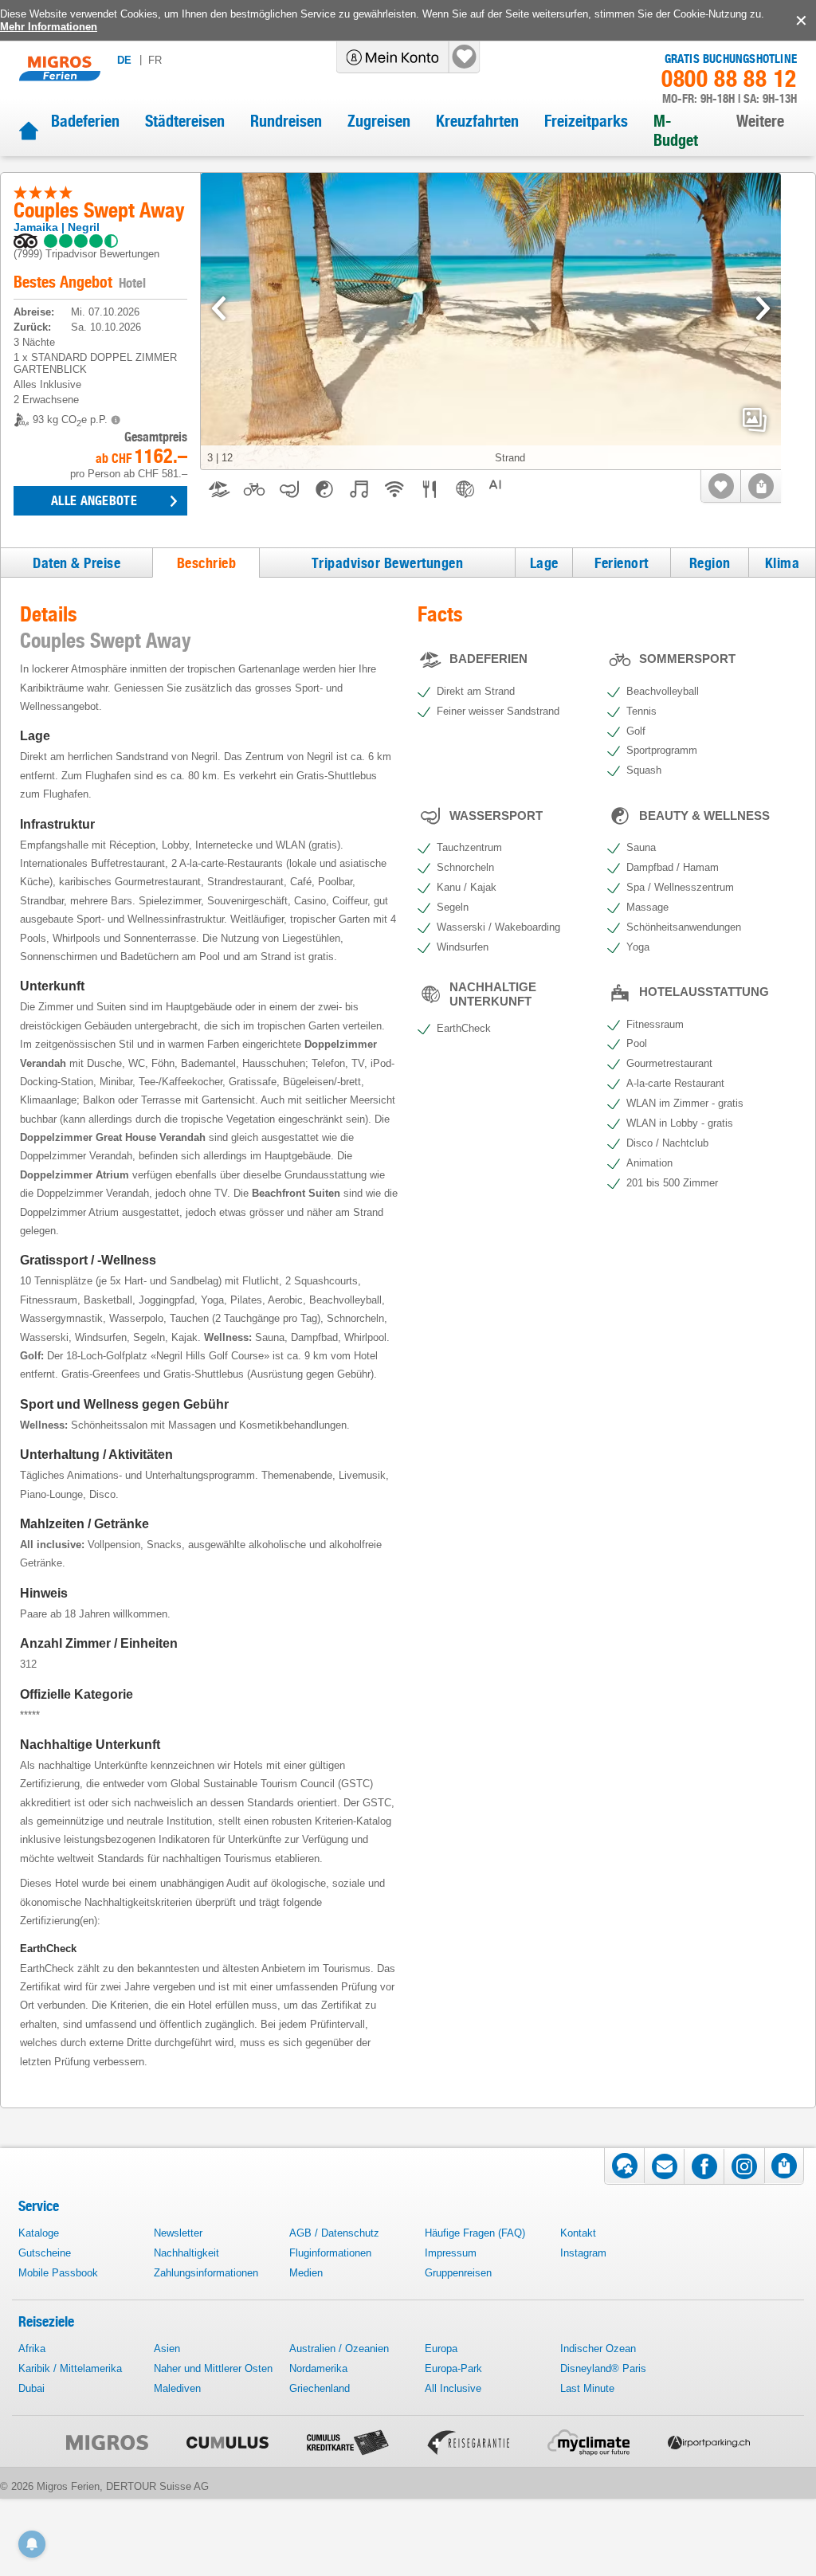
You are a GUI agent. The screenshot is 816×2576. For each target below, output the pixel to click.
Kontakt (578, 2233)
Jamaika (36, 227)
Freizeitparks (586, 121)
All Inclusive (453, 2388)
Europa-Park (453, 2368)
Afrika (32, 2349)
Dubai (31, 2388)
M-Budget (676, 131)
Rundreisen (286, 121)
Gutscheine (45, 2253)
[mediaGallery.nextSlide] (763, 308)
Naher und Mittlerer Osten (213, 2368)
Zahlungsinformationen (206, 2273)
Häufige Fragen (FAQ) (475, 2233)
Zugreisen (379, 121)
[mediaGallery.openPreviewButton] (491, 322)
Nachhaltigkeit (186, 2253)
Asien (167, 2349)
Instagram (583, 2253)
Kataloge (39, 2233)
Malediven (177, 2388)
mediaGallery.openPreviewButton (755, 420)
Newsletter (178, 2233)
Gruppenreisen (458, 2273)
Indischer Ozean (598, 2349)
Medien (306, 2273)
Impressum (451, 2253)
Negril (84, 227)
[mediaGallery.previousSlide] (219, 308)
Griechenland (320, 2388)
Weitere (760, 121)
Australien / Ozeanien (339, 2349)
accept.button (800, 21)
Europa (441, 2349)
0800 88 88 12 (729, 79)
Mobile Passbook (58, 2273)
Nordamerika (318, 2368)
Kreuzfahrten (477, 121)
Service (39, 2206)
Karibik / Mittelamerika (70, 2368)
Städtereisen (185, 121)
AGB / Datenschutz (334, 2233)
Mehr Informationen (49, 27)
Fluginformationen (330, 2253)
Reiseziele (46, 2321)
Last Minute (587, 2388)
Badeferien (85, 121)
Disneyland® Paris (603, 2368)
